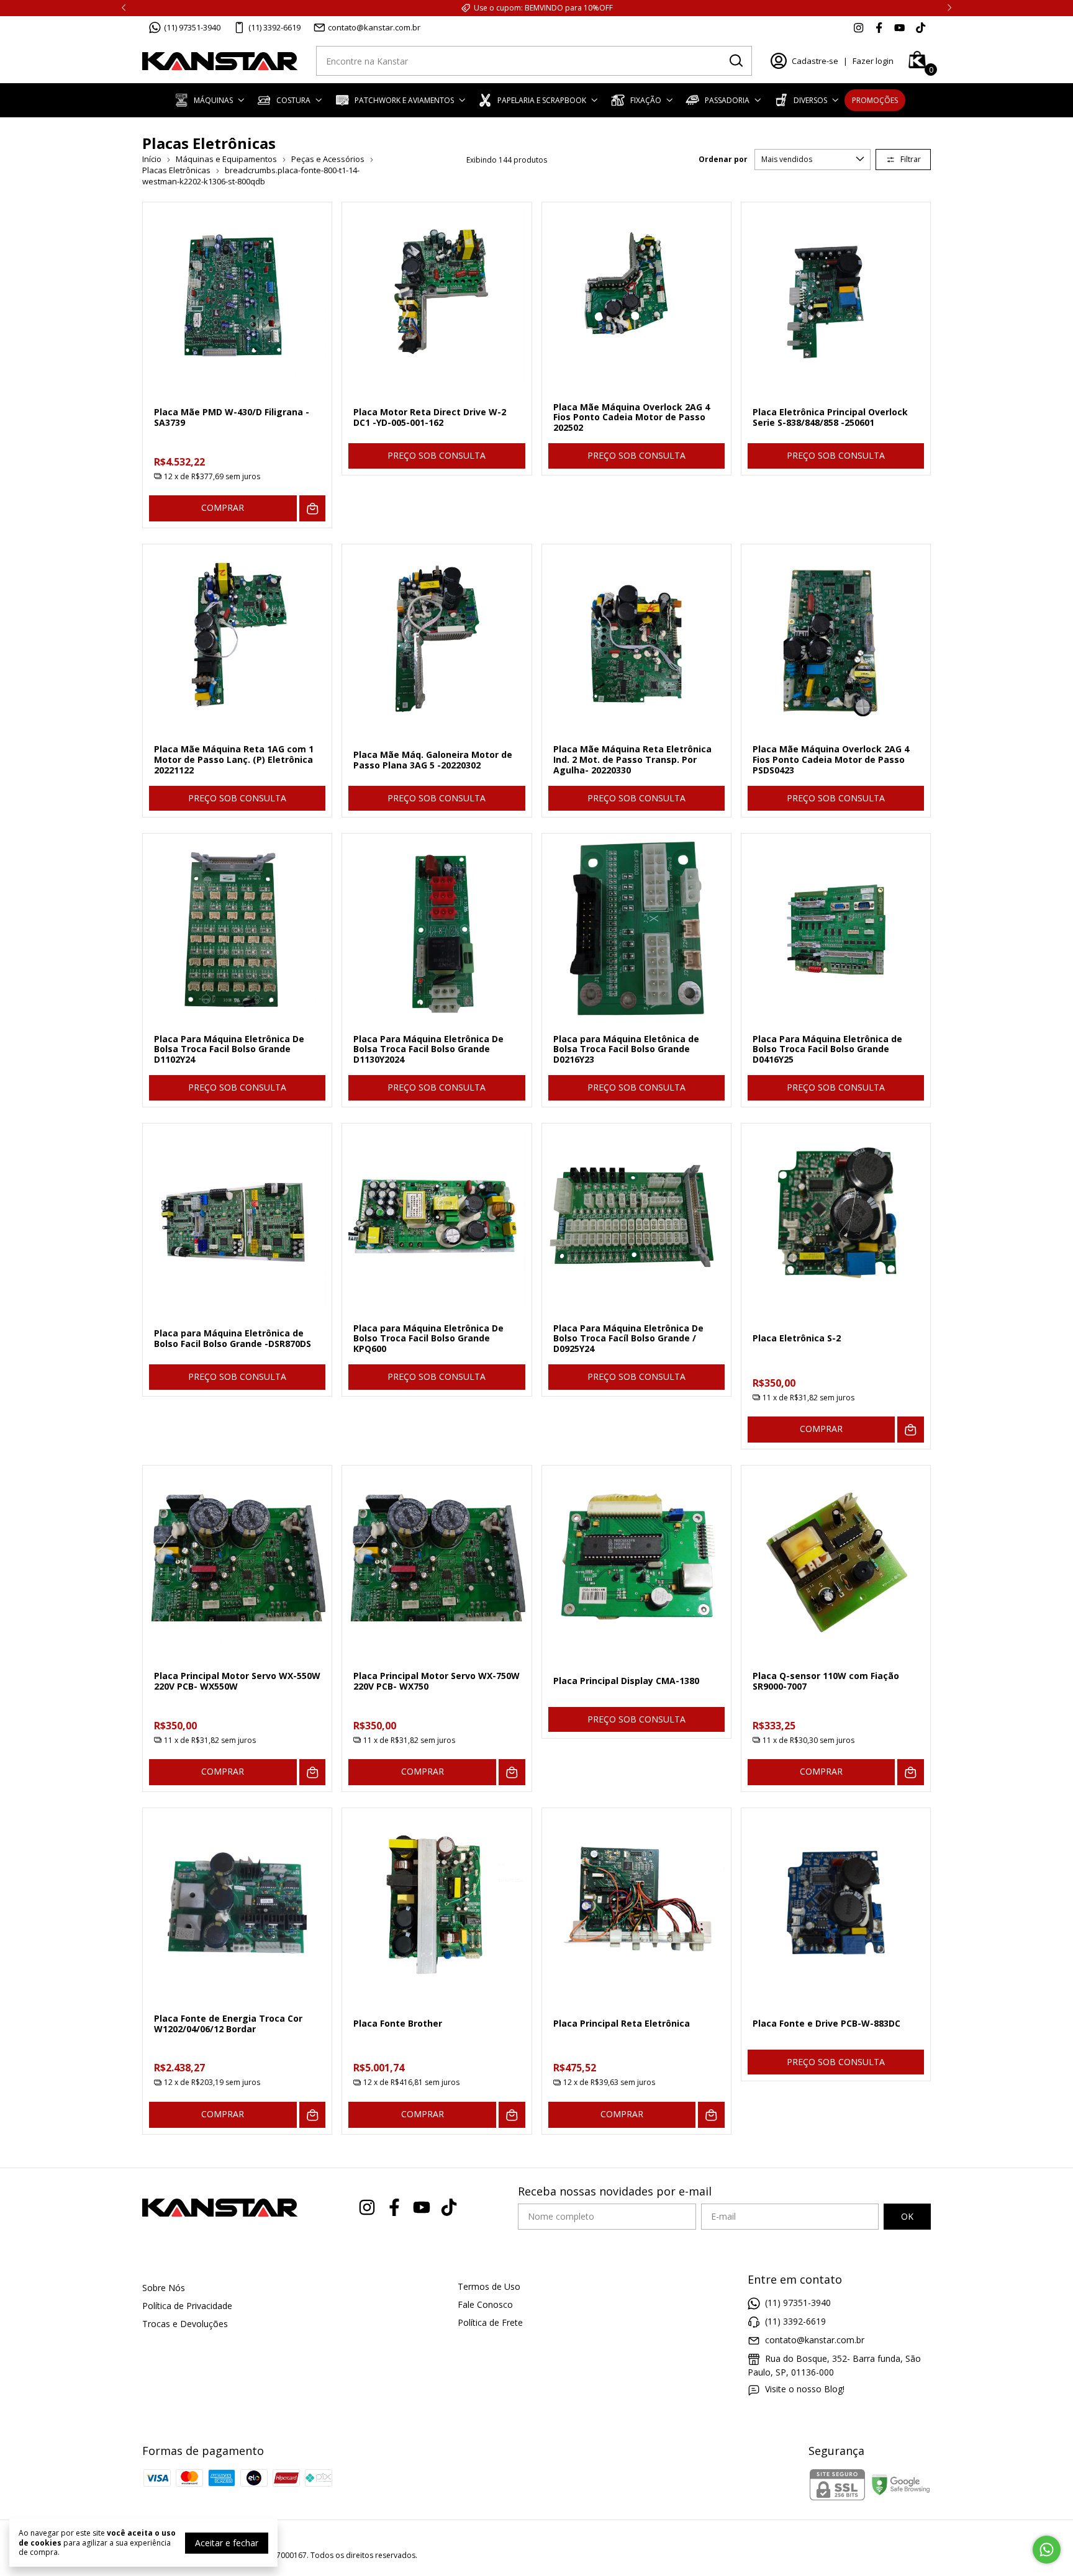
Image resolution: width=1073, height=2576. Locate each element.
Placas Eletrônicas (176, 170)
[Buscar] (735, 60)
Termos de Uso (489, 2286)
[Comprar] (313, 509)
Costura (293, 100)
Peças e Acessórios (328, 159)
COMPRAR (223, 507)
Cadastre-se (815, 61)
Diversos (810, 100)
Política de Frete (490, 2322)
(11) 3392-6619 (274, 27)
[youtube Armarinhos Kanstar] (899, 27)
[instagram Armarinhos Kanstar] (858, 27)
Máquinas (213, 100)
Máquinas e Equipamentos (226, 159)
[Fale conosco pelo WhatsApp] (1047, 2550)
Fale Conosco (485, 2304)
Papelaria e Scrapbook (542, 100)
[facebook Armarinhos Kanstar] (879, 27)
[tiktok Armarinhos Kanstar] (921, 27)
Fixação (646, 100)
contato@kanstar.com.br (374, 27)
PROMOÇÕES (875, 100)
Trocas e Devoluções (185, 2324)
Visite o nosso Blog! (805, 2389)
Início (152, 159)
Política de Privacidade (187, 2306)
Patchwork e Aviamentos (404, 100)
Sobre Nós (164, 2288)
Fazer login (873, 61)
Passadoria (727, 100)
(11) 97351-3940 (192, 27)
